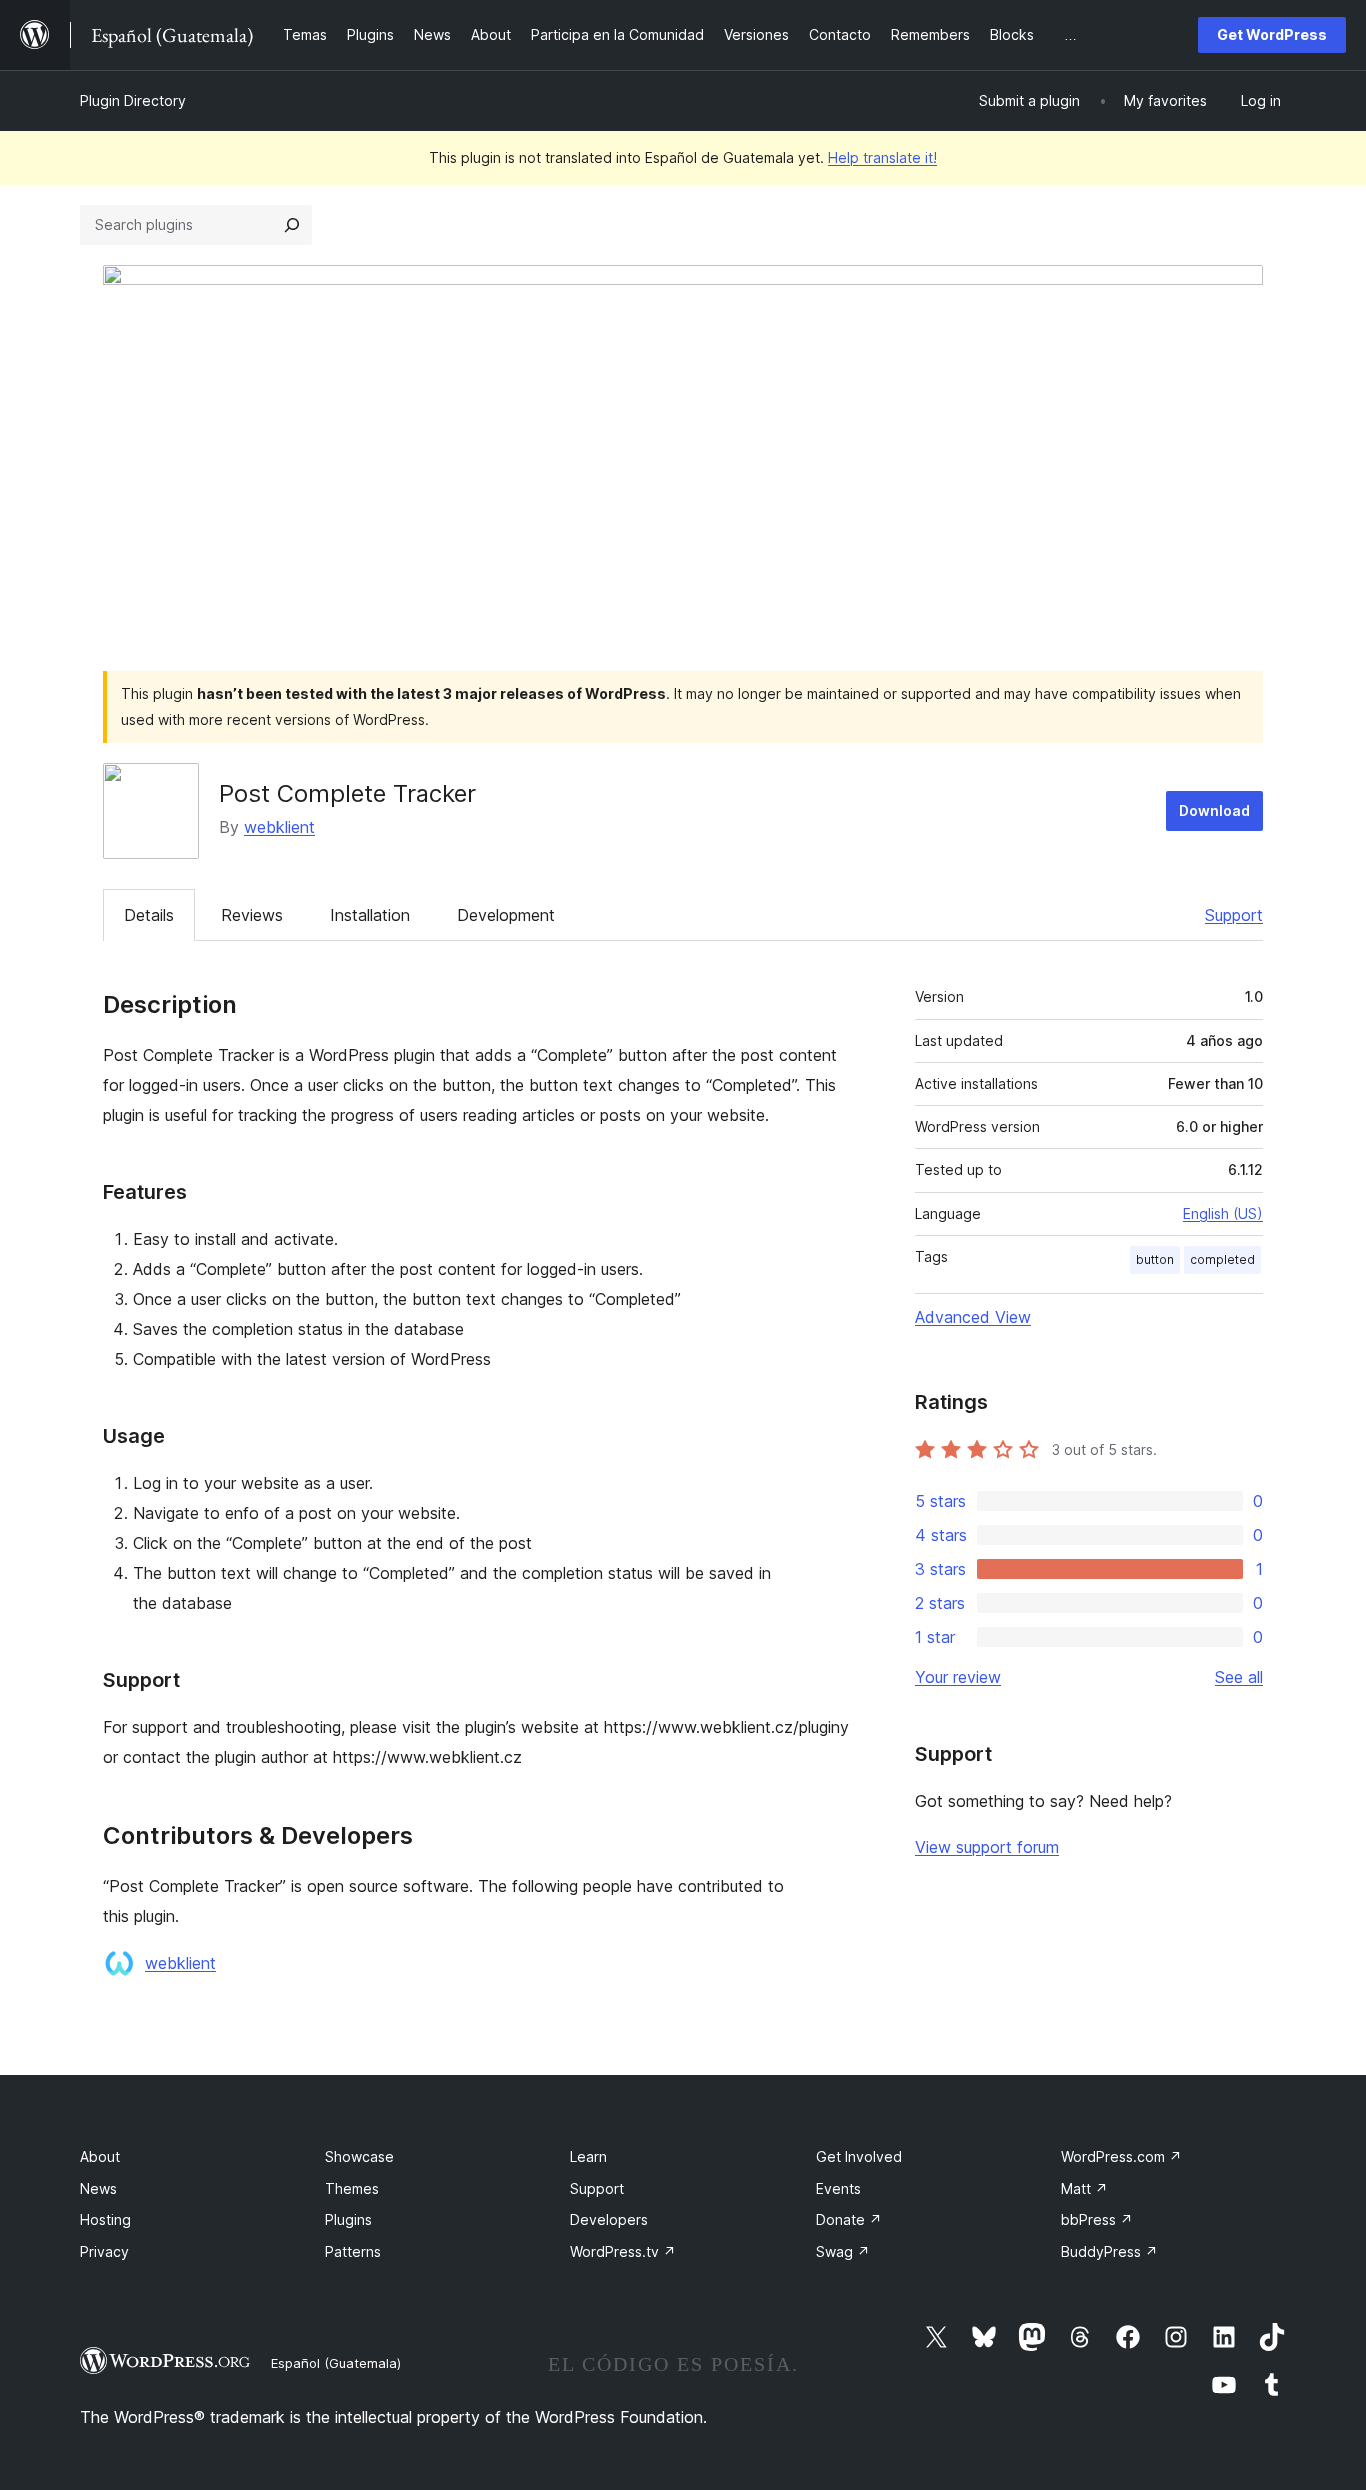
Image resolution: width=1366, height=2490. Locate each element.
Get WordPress (1272, 34)
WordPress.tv (623, 2251)
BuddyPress (1109, 2251)
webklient (279, 827)
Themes (352, 2188)
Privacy (104, 2251)
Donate (849, 2219)
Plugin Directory (133, 100)
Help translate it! (882, 157)
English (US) (1223, 1213)
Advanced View (973, 1317)
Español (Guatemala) (336, 2363)
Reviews (252, 915)
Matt (1084, 2188)
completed (1222, 1259)
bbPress (1097, 2219)
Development (506, 915)
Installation (370, 915)
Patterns (353, 2251)
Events (838, 2188)
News (98, 2188)
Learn (588, 2156)
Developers (609, 2219)
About (100, 2156)
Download (1214, 810)
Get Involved (859, 2156)
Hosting (105, 2219)
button (1155, 1259)
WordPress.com (1121, 2156)
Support (1234, 915)
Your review (958, 1677)
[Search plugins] (292, 225)
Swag (843, 2251)
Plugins (348, 2219)
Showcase (359, 2156)
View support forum (987, 1847)
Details (149, 915)
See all (1239, 1677)
